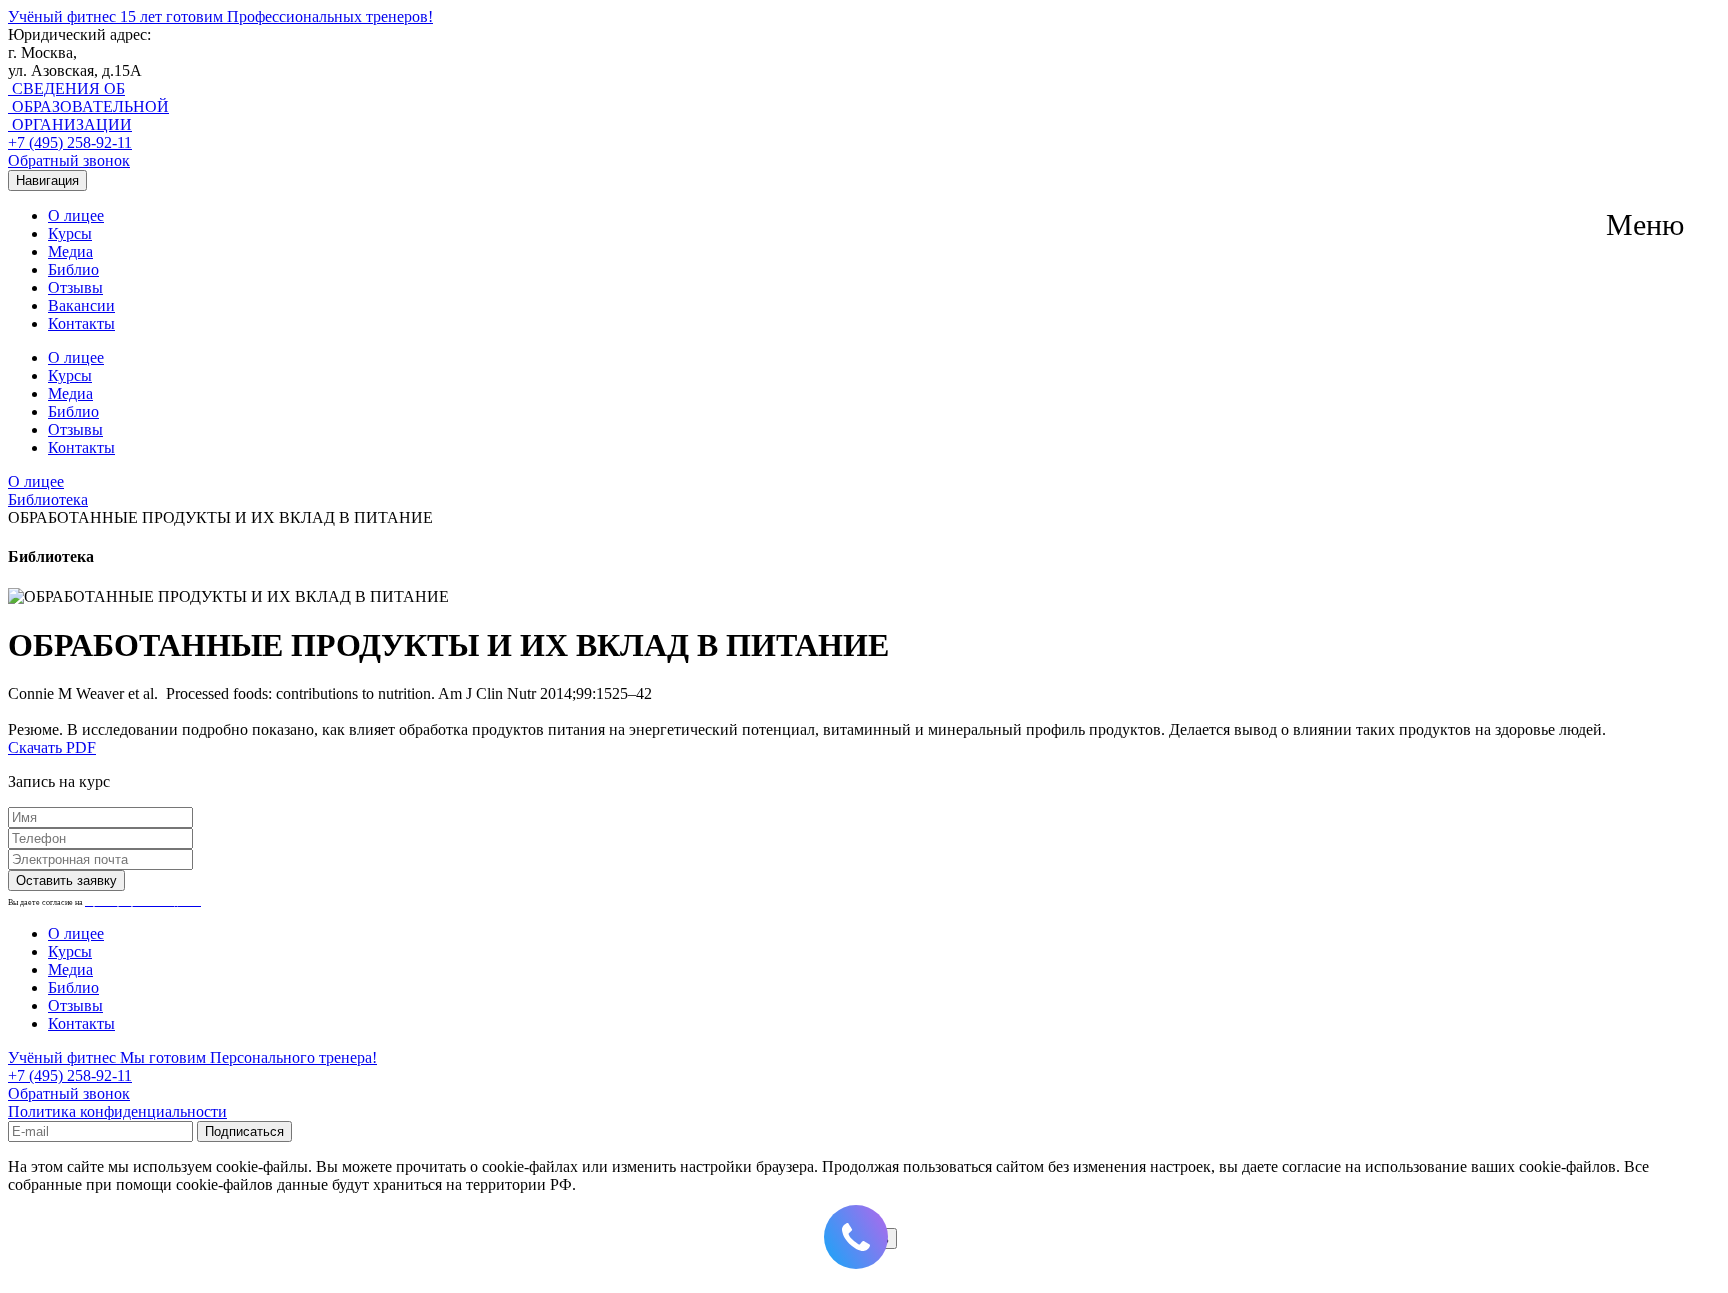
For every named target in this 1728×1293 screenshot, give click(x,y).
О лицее (76, 215)
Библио (73, 269)
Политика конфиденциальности (117, 1111)
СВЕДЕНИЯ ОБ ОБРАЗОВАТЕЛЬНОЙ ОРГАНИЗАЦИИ (88, 106)
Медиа (70, 251)
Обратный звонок (69, 160)
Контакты (81, 323)
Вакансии (81, 305)
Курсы (70, 233)
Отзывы (75, 287)
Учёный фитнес (220, 16)
